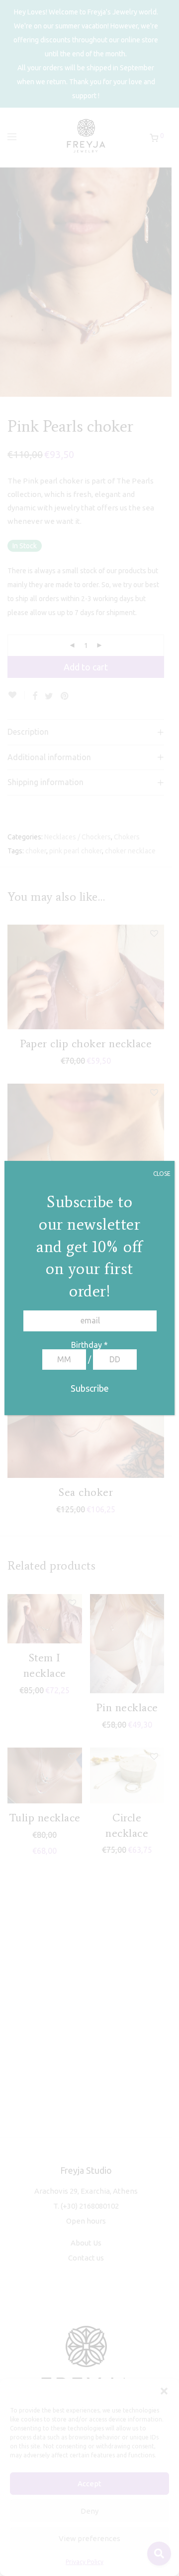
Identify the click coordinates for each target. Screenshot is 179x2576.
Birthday (89, 1345)
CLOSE (162, 1174)
